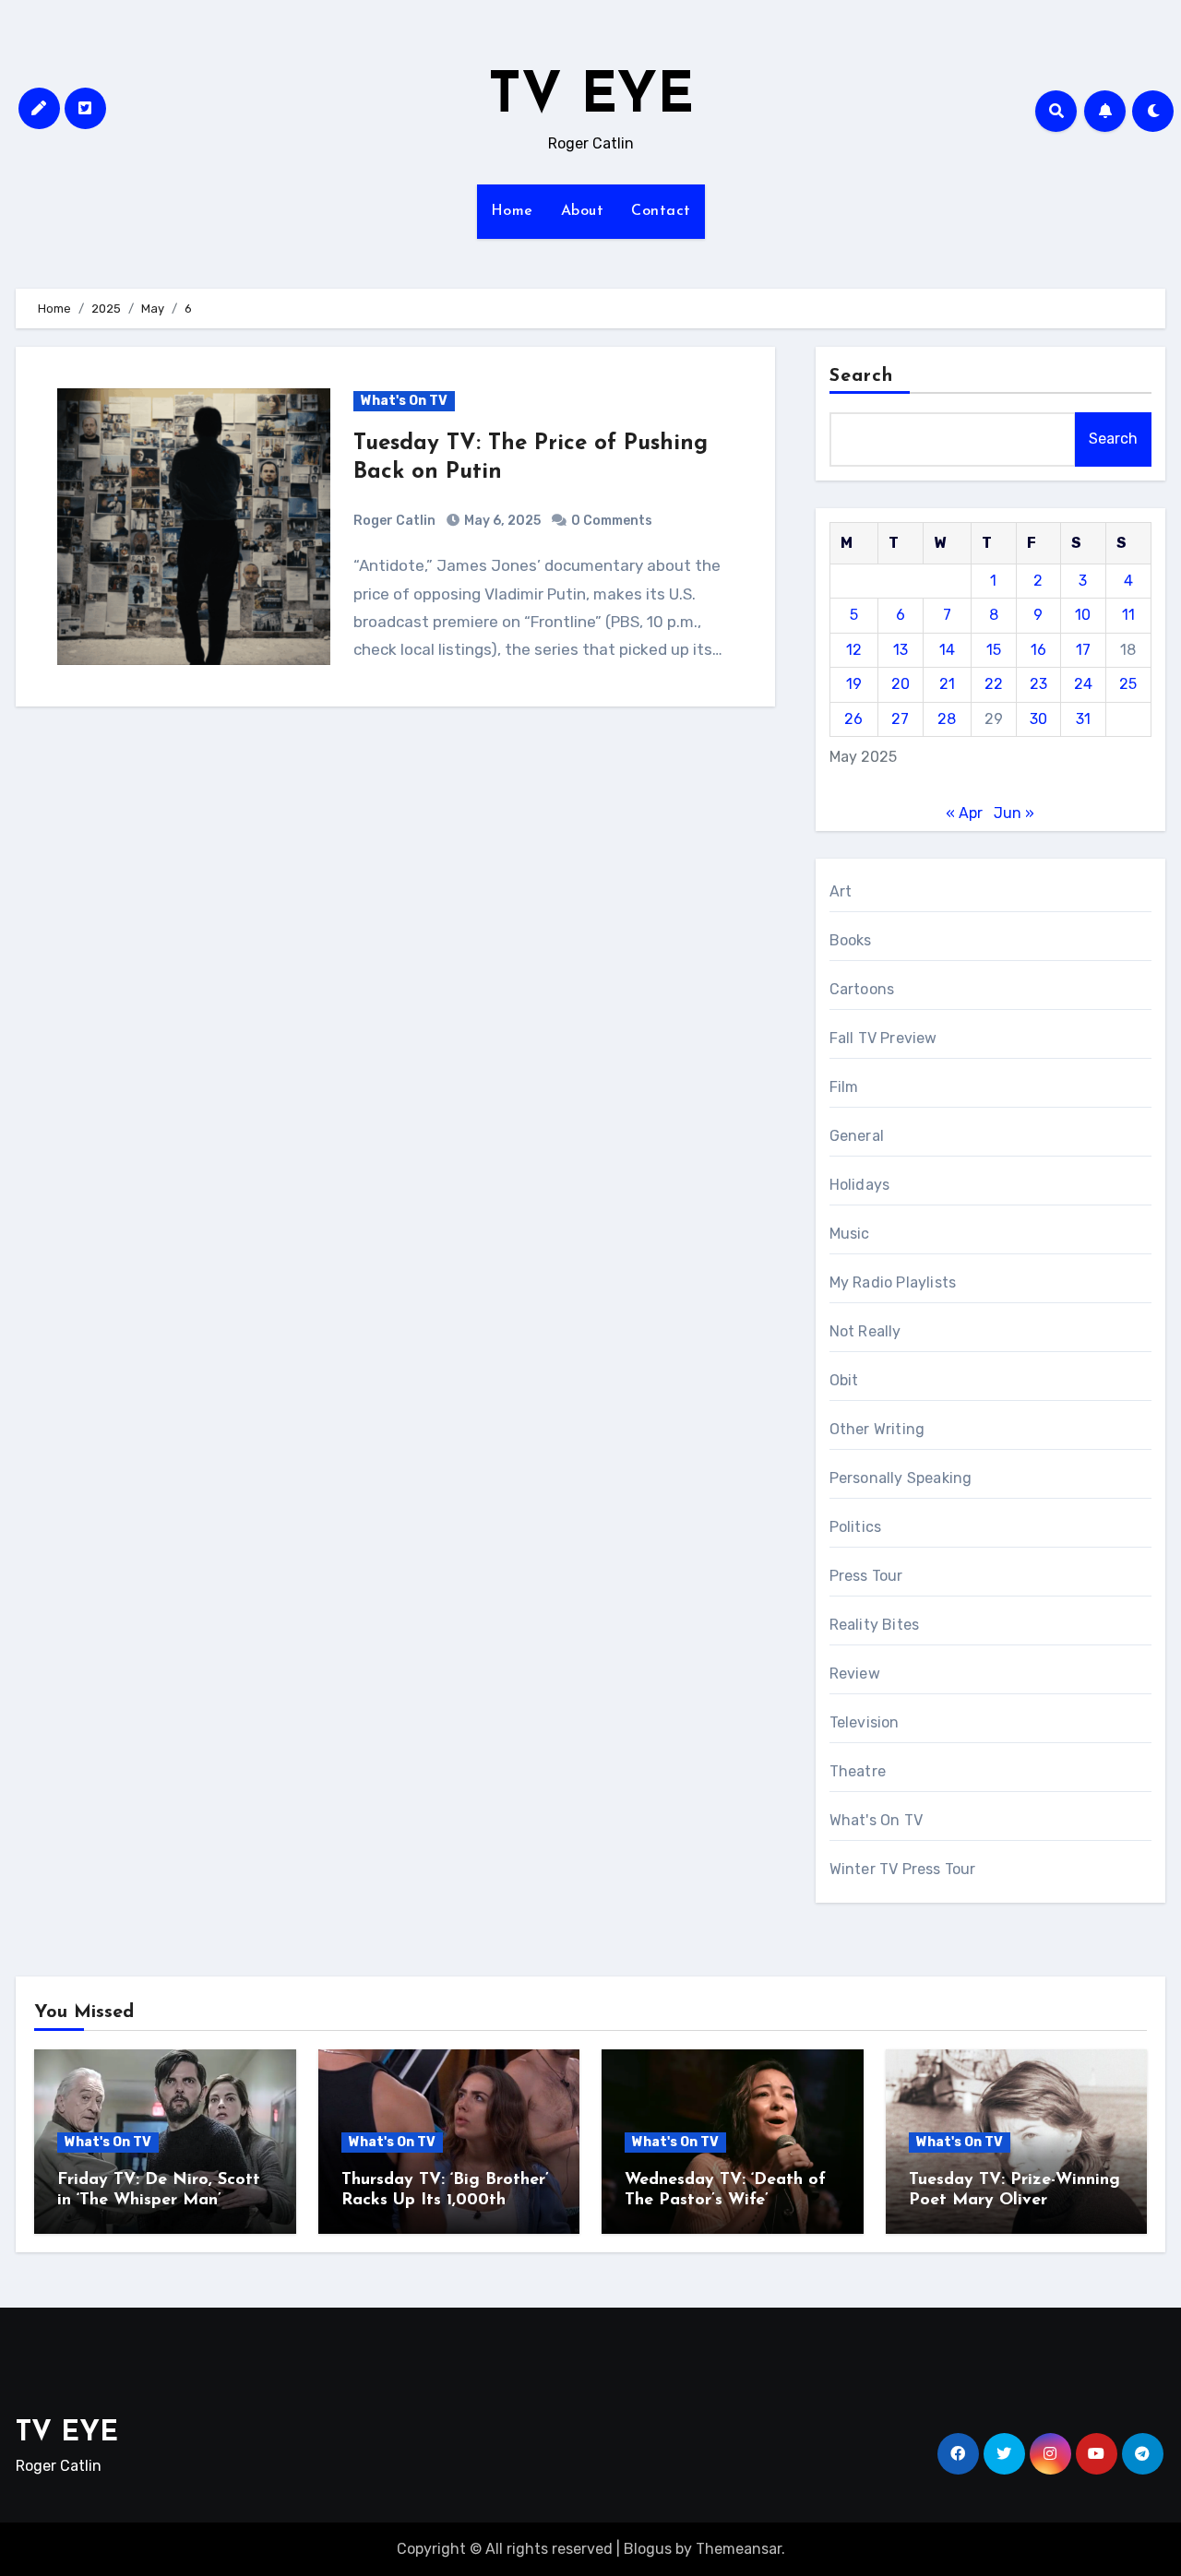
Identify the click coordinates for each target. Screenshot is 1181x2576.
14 (947, 650)
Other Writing (877, 1429)
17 (1083, 650)
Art (841, 891)
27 (900, 719)
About (583, 211)
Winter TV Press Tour (903, 1869)
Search (862, 376)
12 (854, 650)
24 (1083, 684)
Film (844, 1087)
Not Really (865, 1331)
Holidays (860, 1185)
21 (947, 684)
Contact (661, 211)
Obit (844, 1380)
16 (1038, 650)
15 (994, 650)
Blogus (648, 2549)
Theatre (858, 1771)
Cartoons (862, 989)
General (857, 1136)
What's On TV (404, 401)
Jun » (1014, 813)
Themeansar (739, 2549)
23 (1038, 684)
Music (850, 1234)
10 (1083, 615)
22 (994, 684)
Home (512, 211)
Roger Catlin (394, 521)
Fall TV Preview (883, 1038)
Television (865, 1722)
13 (901, 650)
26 (853, 719)
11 (1128, 615)
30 (1038, 719)
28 (947, 719)
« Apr (964, 813)
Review (855, 1674)
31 (1083, 719)
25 (1128, 684)
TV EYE (591, 98)
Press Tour (866, 1576)
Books (851, 940)
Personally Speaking (901, 1478)
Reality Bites (875, 1625)
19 (854, 684)
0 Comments (612, 521)
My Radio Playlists (893, 1282)
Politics (856, 1527)
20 (901, 684)
